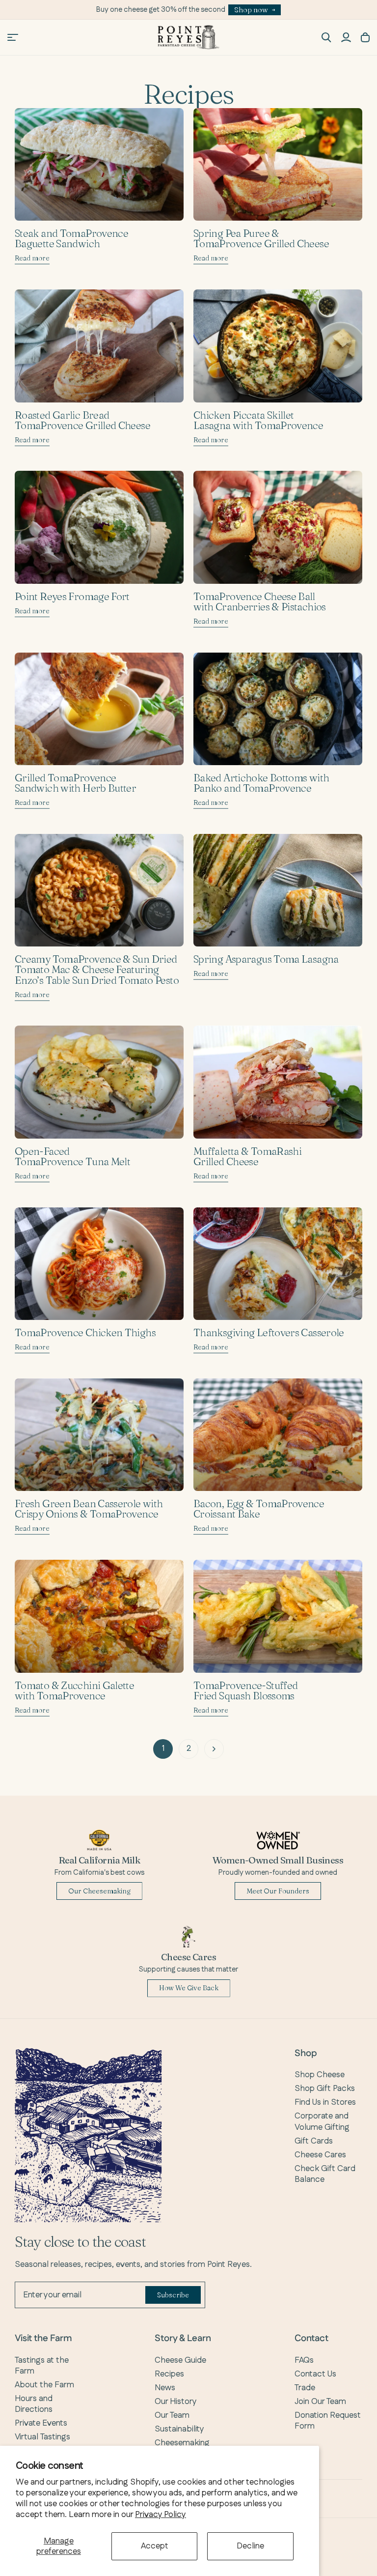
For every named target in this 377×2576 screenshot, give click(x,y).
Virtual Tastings (42, 2437)
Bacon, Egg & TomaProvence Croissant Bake (259, 1508)
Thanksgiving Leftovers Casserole (269, 1332)
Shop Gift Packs (325, 2089)
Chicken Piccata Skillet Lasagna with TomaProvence (258, 420)
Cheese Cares (320, 2155)
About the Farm (44, 2385)
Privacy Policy (161, 2515)
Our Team (172, 2415)
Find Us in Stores (325, 2102)
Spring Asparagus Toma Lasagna (266, 959)
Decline (250, 2546)
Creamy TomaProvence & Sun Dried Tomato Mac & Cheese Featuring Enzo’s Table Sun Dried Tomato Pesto (97, 969)
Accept (155, 2546)
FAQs (304, 2360)
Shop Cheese (320, 2075)
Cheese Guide (180, 2360)
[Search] (326, 37)
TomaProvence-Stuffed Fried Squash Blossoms (245, 1690)
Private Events (41, 2423)
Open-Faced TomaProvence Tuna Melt (72, 1156)
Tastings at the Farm (42, 2366)
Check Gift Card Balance (325, 2174)
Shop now (251, 10)
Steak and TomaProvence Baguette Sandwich (71, 238)
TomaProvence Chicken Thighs (85, 1332)
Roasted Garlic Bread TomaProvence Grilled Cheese (82, 420)
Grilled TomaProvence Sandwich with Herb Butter (75, 783)
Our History (176, 2402)
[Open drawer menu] (13, 37)
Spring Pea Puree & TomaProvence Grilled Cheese (261, 238)
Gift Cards (314, 2141)
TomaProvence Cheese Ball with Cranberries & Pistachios (260, 601)
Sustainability (179, 2429)
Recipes (169, 2374)
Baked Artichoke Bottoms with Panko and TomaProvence (261, 783)
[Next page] (214, 1749)
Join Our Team (320, 2402)
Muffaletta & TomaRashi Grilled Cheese (247, 1156)
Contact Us (315, 2374)
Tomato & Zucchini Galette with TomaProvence (74, 1690)
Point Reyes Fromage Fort (72, 596)
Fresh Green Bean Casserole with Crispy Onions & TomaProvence (89, 1508)
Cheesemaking (182, 2443)
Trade (305, 2388)
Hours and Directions (34, 2404)
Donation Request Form (328, 2421)
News (165, 2388)
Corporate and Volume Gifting (322, 2121)
